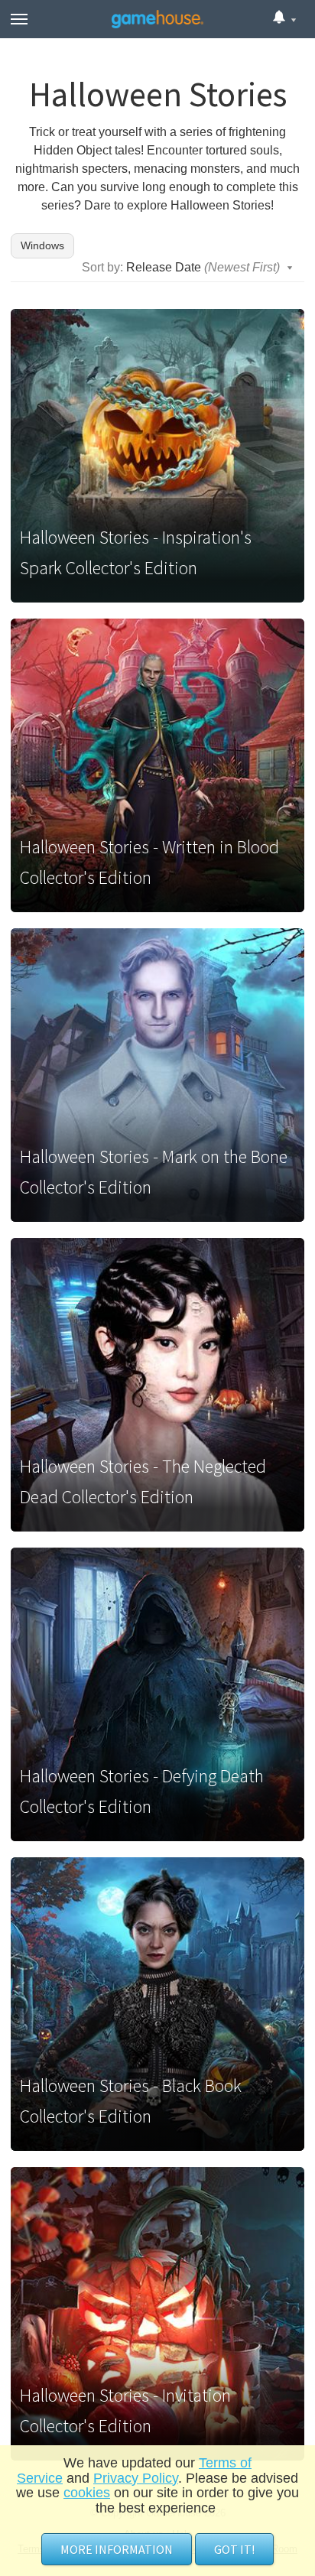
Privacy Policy (136, 2478)
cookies (87, 2493)
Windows (42, 245)
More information (117, 2549)
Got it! (234, 2549)
